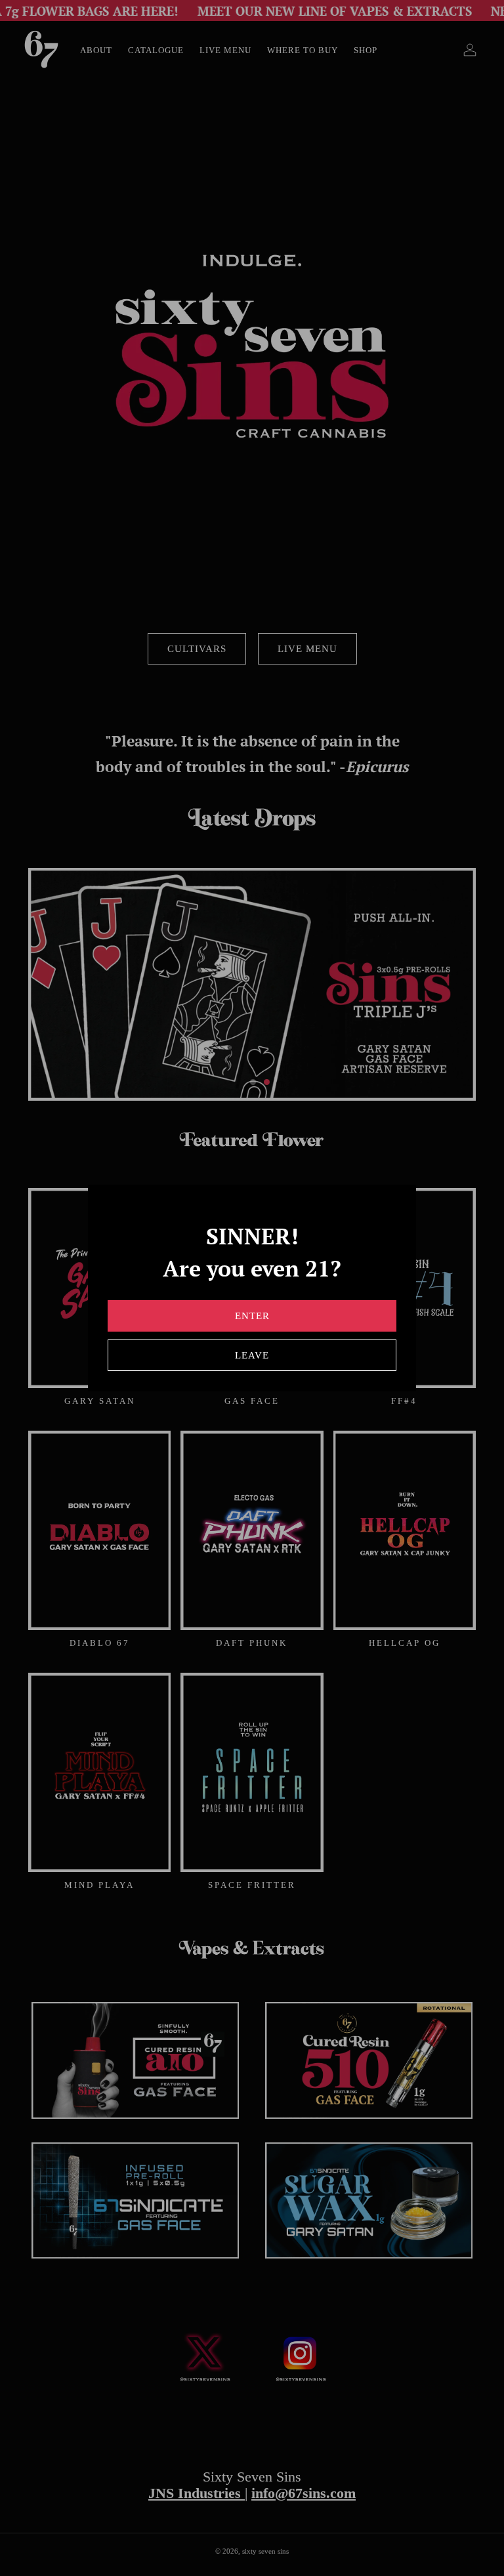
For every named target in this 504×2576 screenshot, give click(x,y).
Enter (252, 1316)
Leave (252, 1355)
